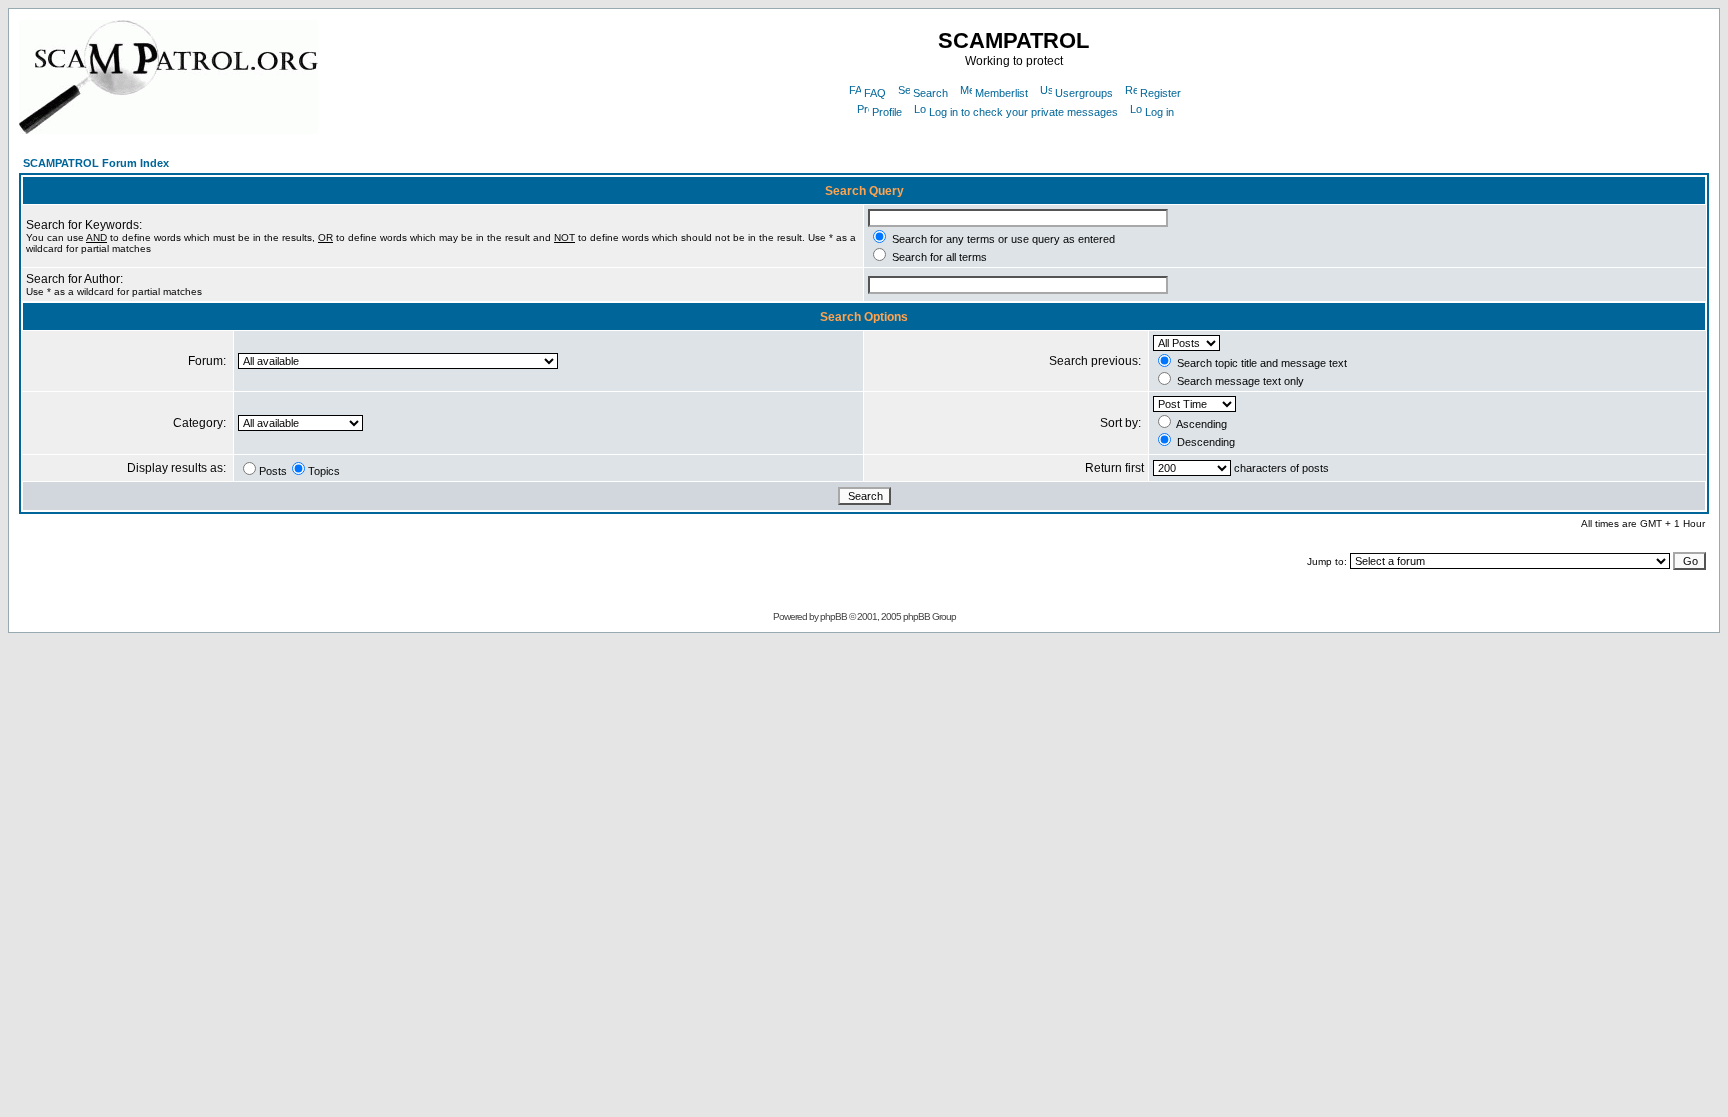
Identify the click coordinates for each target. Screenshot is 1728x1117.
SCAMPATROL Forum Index (96, 163)
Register (1160, 93)
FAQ (875, 93)
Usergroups (1084, 93)
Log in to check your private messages (1023, 112)
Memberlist (1001, 93)
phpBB (833, 616)
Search (930, 93)
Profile (887, 112)
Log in (1159, 112)
